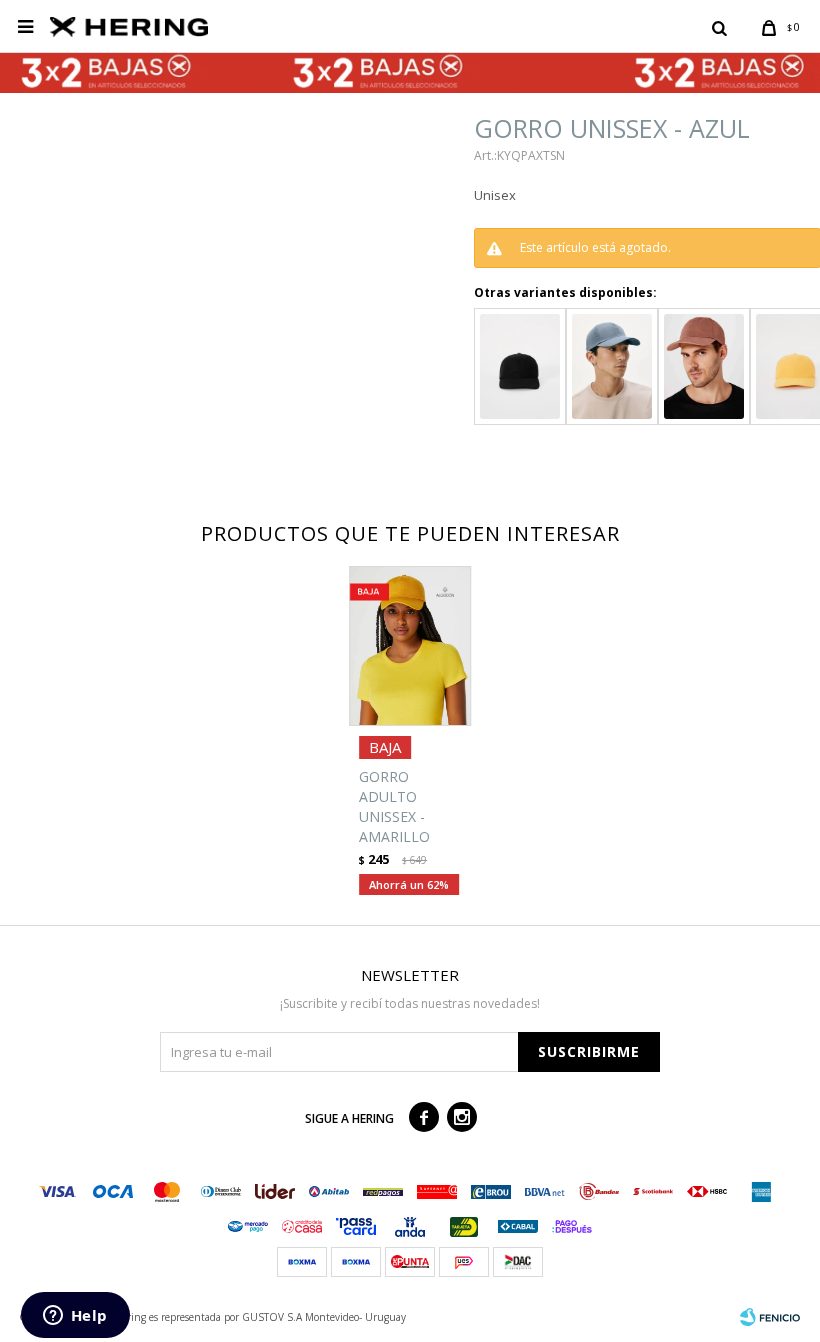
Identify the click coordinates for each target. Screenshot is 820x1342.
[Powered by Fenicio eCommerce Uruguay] (770, 1317)
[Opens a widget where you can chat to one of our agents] (75, 1317)
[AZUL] (612, 366)
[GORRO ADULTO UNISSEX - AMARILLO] (410, 646)
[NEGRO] (520, 366)
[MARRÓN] (704, 366)
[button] (719, 27)
